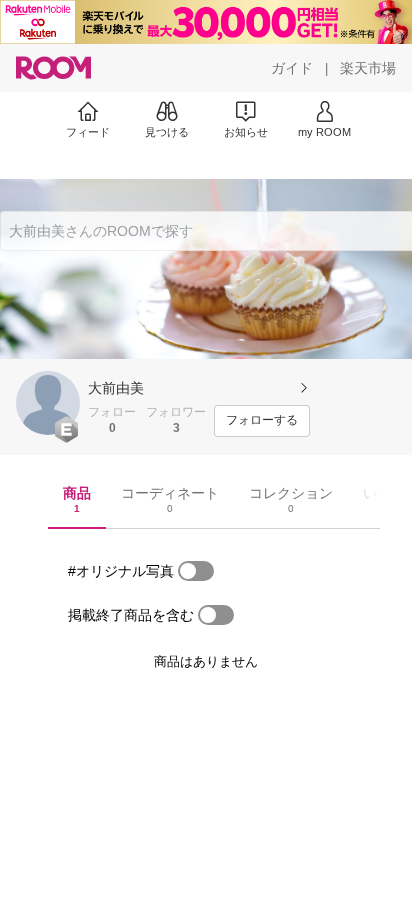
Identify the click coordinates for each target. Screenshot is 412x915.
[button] (48, 403)
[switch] (196, 571)
